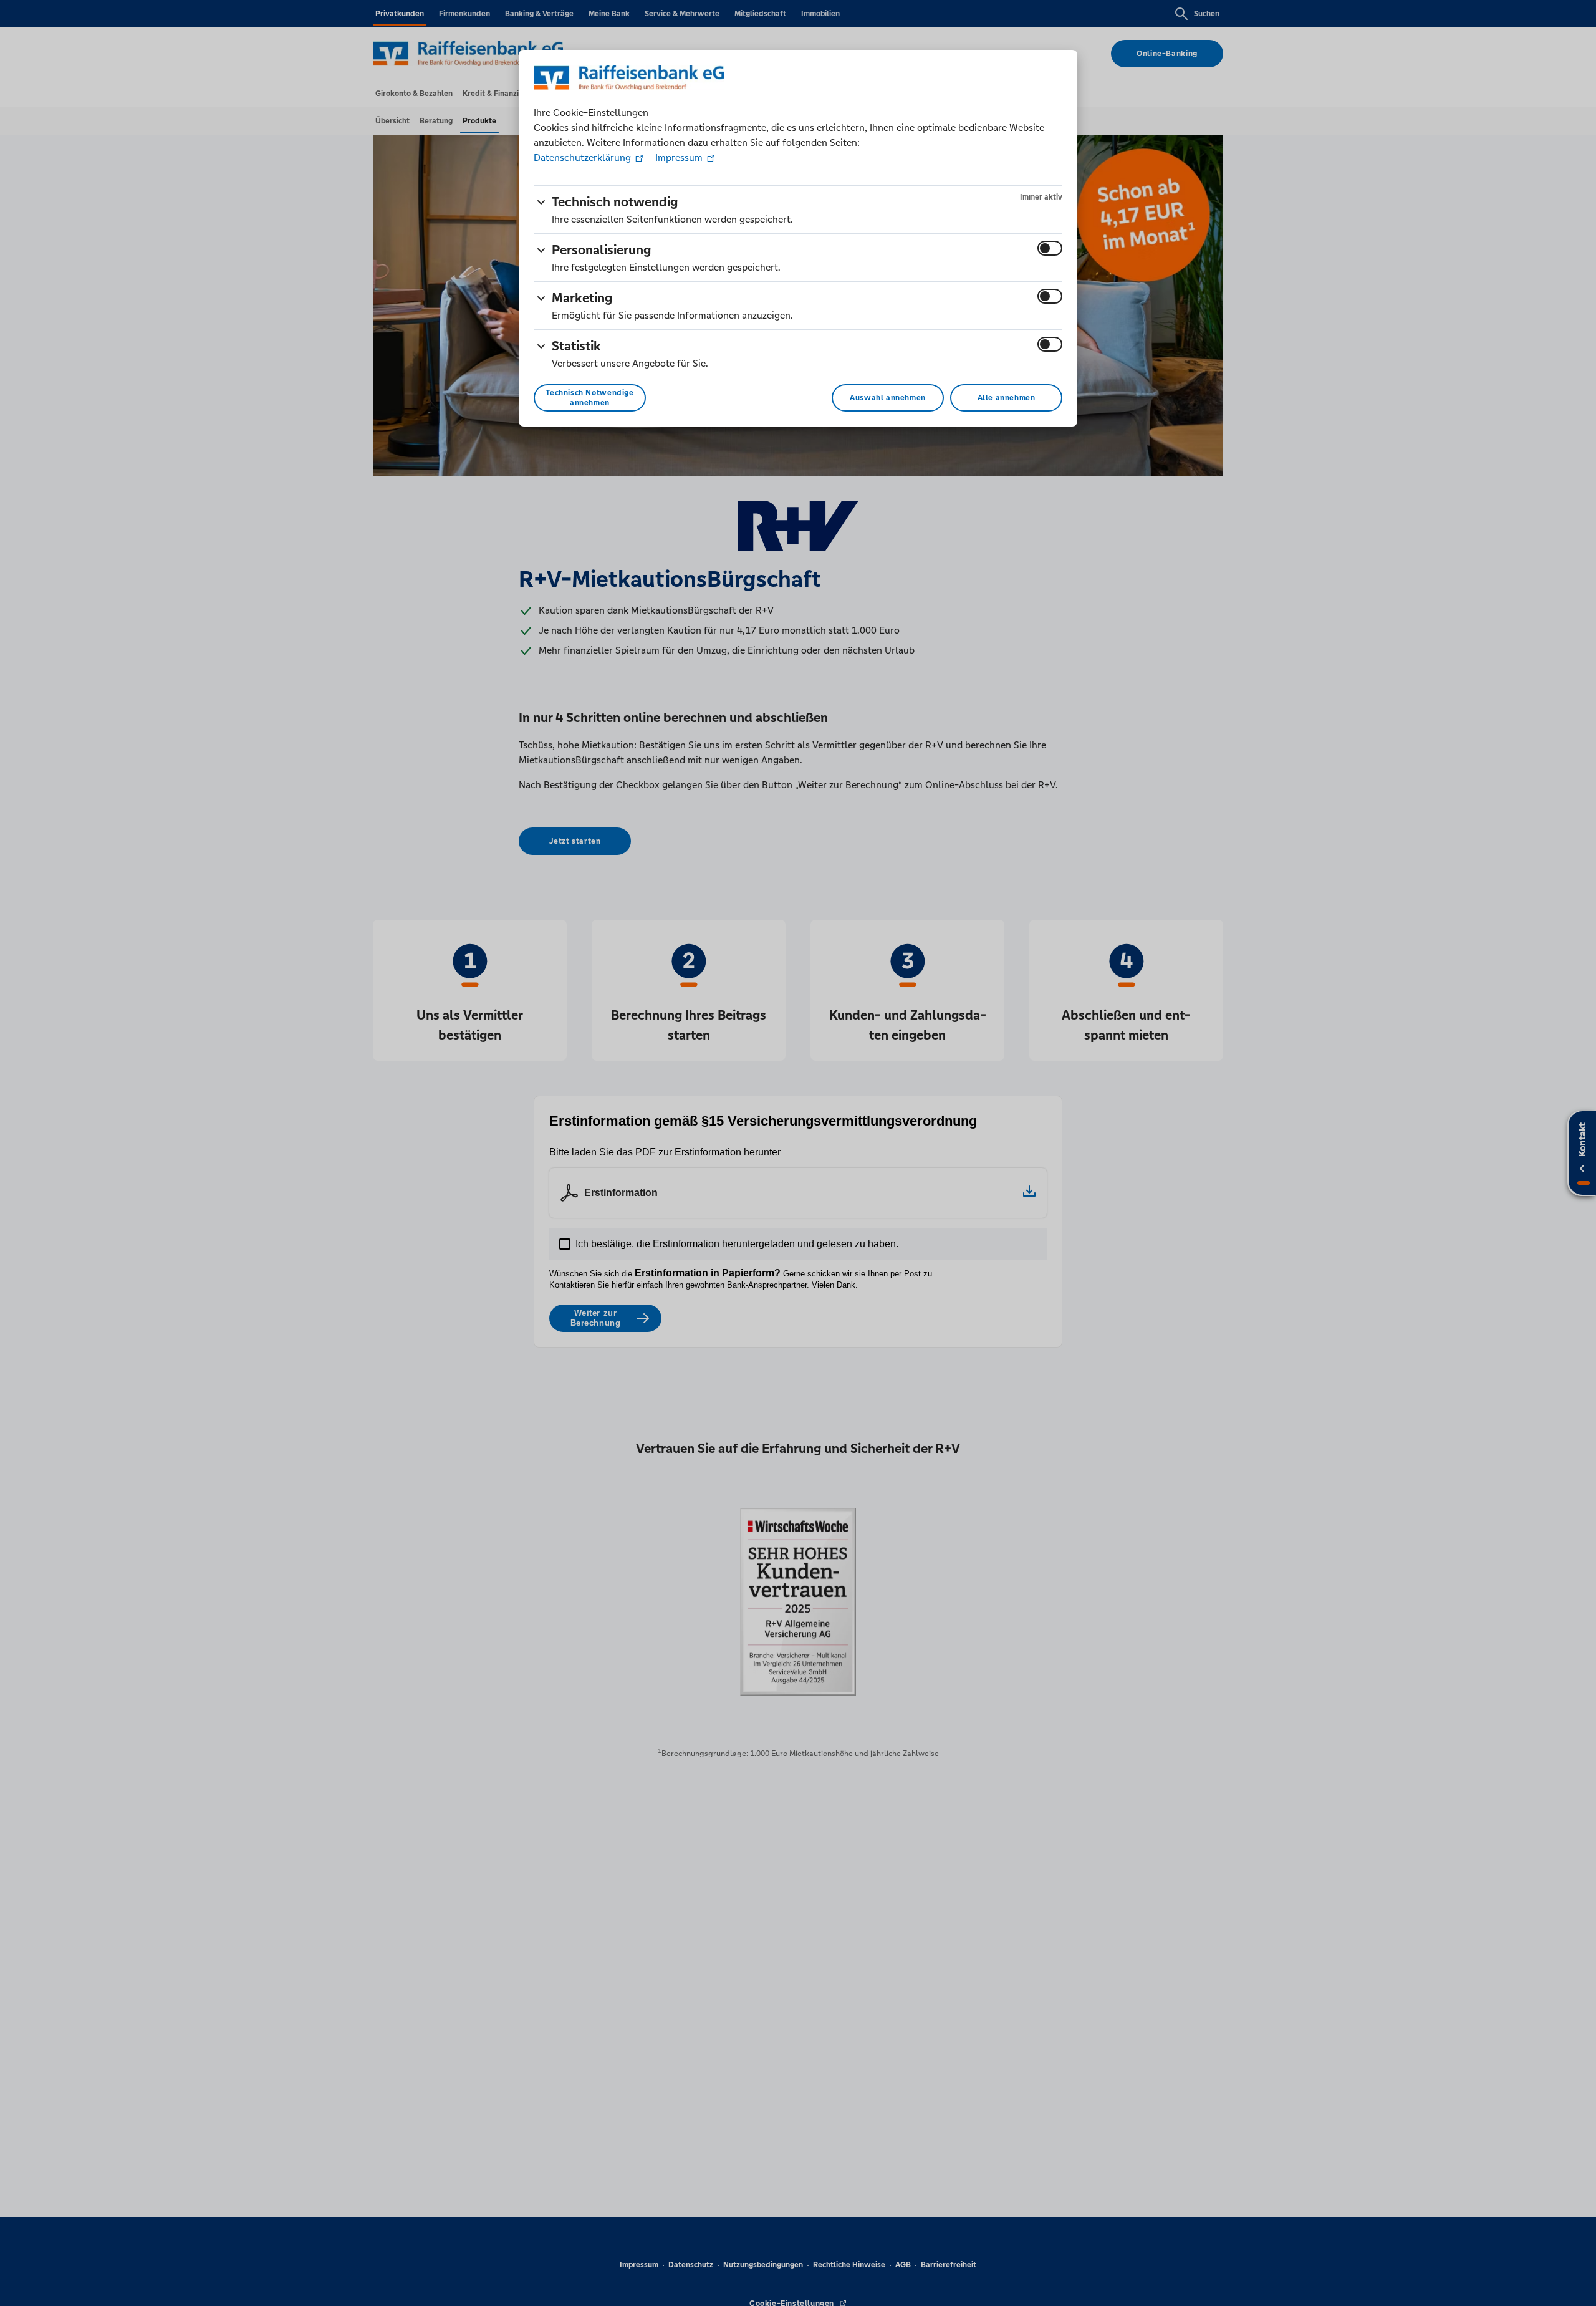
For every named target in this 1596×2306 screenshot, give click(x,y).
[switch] (1050, 248)
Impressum (679, 157)
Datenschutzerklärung (584, 157)
